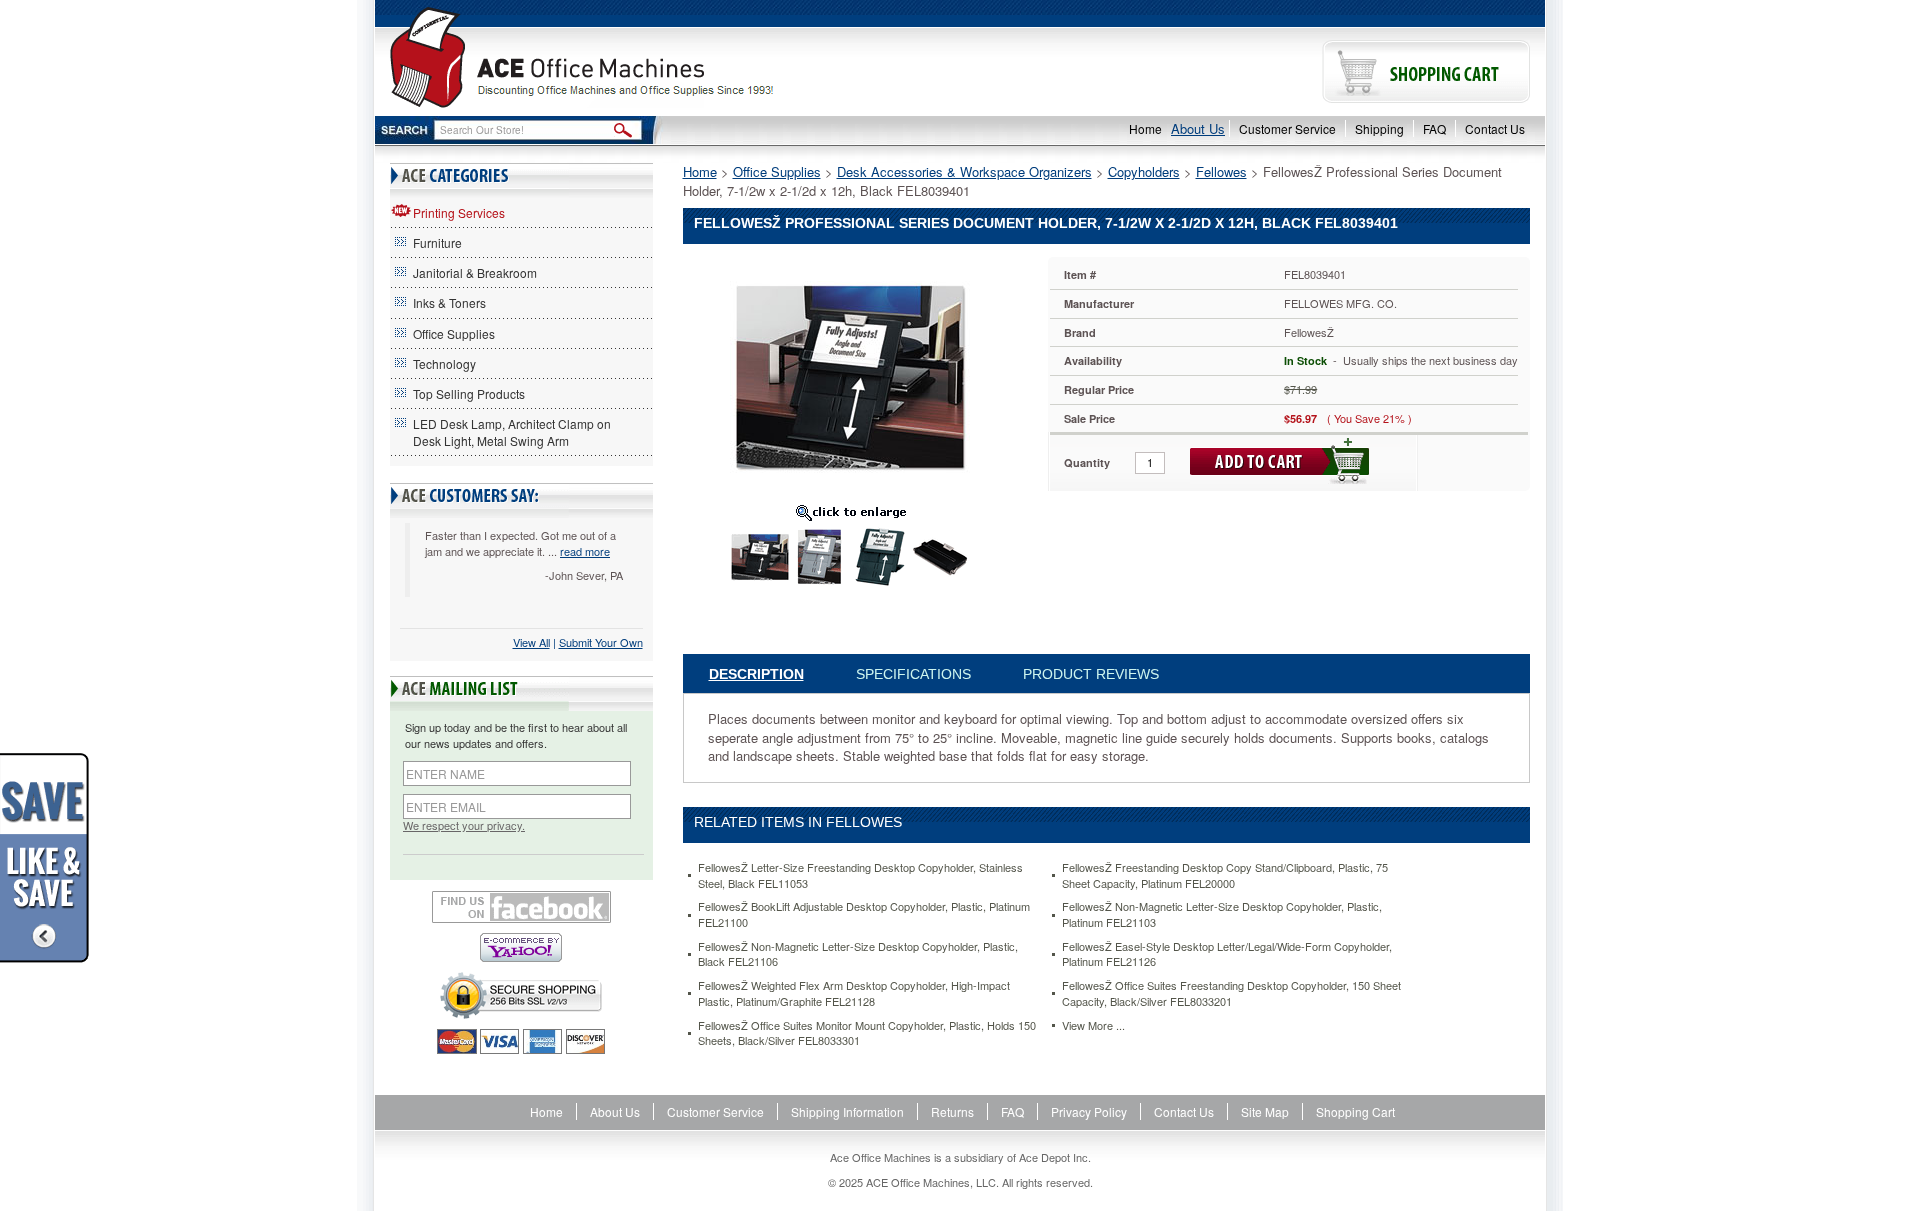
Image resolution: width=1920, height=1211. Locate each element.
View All (531, 642)
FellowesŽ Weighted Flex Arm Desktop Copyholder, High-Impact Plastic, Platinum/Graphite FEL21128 (854, 993)
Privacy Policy (1089, 1111)
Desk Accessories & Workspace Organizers (964, 171)
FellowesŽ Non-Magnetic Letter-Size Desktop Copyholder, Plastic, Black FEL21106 (858, 954)
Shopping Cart (1355, 1111)
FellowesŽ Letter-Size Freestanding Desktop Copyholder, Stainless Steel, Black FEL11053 (860, 875)
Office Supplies (454, 333)
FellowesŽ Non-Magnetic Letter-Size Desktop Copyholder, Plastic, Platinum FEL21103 (1222, 914)
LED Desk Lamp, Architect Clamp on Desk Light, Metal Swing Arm (512, 432)
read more (585, 551)
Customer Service (1287, 128)
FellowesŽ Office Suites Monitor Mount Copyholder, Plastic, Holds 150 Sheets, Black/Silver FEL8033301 (867, 1033)
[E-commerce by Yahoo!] (521, 947)
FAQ (1434, 128)
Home (1145, 128)
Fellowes (1221, 171)
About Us (1198, 128)
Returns (952, 1111)
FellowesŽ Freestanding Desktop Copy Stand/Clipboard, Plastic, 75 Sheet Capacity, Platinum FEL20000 (1225, 875)
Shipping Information (847, 1111)
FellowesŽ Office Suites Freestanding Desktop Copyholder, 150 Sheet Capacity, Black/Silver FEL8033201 (1231, 993)
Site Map (1265, 1111)
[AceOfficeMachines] (667, 57)
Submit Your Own (601, 642)
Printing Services (459, 212)
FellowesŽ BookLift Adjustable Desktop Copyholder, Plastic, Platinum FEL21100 (864, 914)
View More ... (1093, 1025)
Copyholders (1144, 171)
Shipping (1379, 128)
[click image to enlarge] (851, 512)
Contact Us (1495, 128)
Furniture (437, 242)
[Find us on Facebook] (521, 907)
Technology (444, 363)
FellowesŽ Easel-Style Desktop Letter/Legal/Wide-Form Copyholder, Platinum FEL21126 (1227, 954)
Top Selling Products (469, 393)
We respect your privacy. (464, 825)
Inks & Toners (449, 302)
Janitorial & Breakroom (475, 272)
